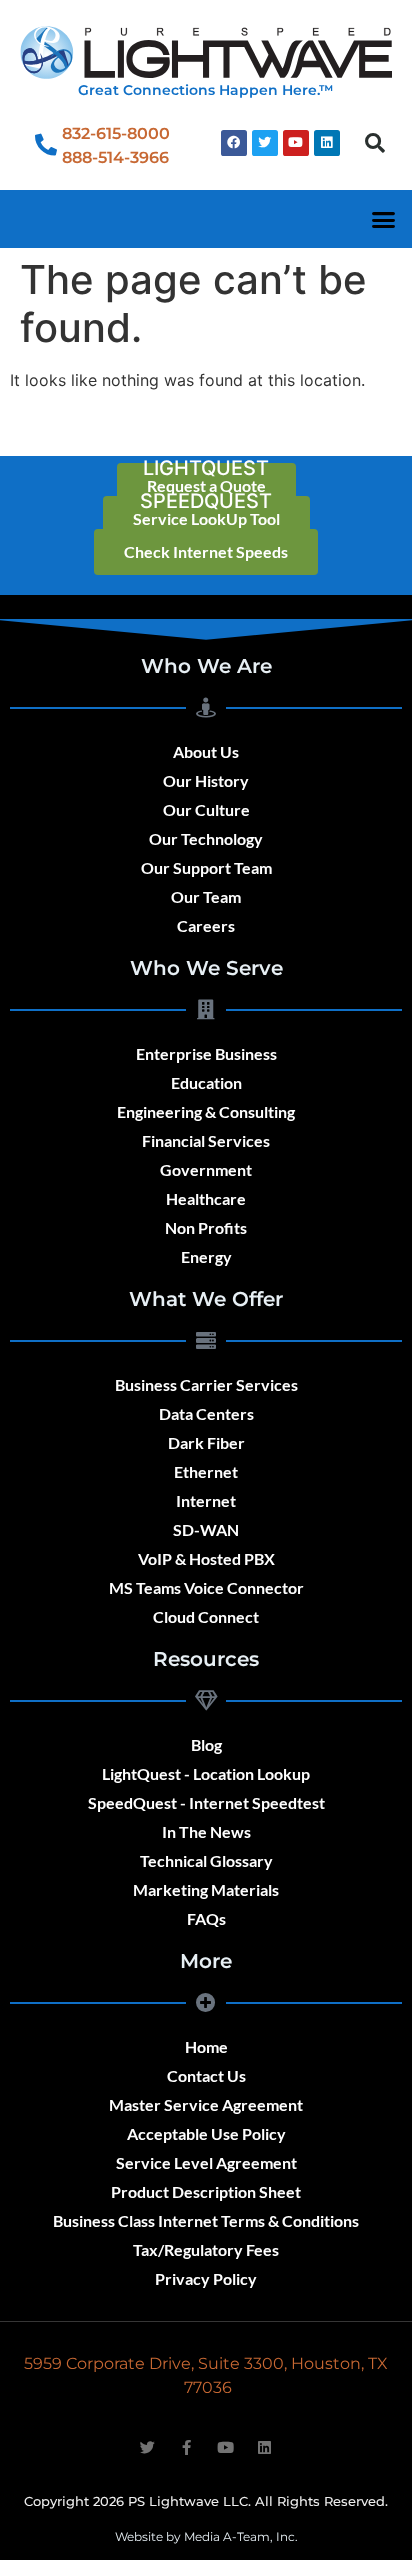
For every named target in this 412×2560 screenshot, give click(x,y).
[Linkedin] (327, 143)
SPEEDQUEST (206, 501)
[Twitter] (265, 143)
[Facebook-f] (186, 2447)
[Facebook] (234, 143)
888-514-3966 (115, 157)
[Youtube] (296, 143)
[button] (375, 143)
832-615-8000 (116, 133)
